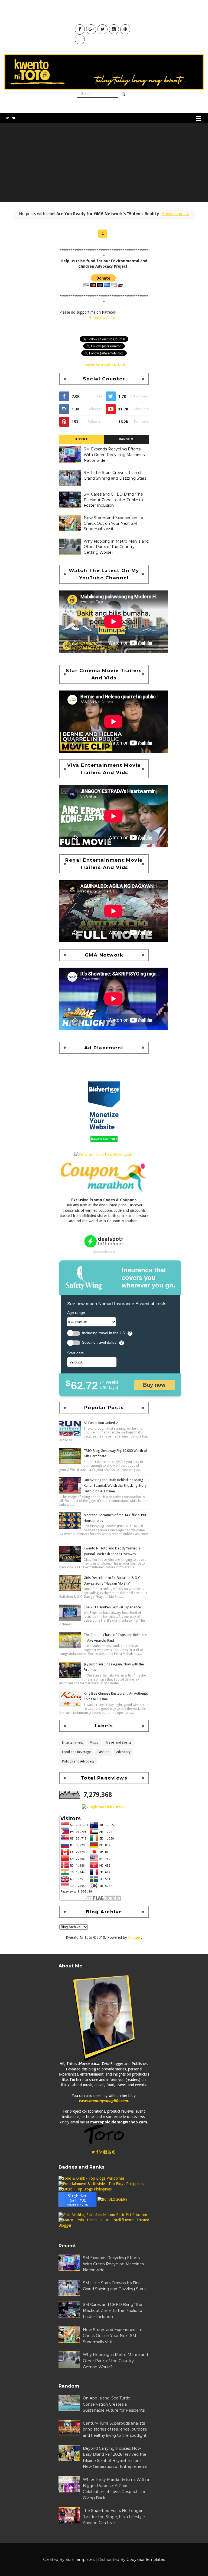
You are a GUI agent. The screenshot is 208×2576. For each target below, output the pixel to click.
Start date (76, 1353)
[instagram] (105, 2152)
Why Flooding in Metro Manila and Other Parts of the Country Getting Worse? (116, 547)
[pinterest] (114, 2152)
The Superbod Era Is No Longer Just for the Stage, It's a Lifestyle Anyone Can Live (114, 2517)
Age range (76, 1313)
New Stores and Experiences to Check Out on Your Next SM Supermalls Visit (113, 523)
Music (94, 1742)
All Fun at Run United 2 (101, 1423)
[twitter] (93, 2152)
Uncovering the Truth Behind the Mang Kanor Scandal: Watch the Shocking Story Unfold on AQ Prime (115, 1485)
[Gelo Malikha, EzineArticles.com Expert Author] (103, 2215)
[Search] (123, 94)
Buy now (154, 1385)
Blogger (135, 1937)
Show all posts (176, 214)
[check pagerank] (104, 1807)
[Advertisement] (104, 164)
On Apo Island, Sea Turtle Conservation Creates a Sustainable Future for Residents (114, 2404)
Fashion (103, 1752)
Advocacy (123, 1752)
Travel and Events (118, 1742)
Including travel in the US (103, 1333)
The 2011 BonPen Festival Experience (112, 1607)
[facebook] (97, 2152)
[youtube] (109, 2152)
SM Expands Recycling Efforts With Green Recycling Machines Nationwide (114, 455)
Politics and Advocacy (78, 1761)
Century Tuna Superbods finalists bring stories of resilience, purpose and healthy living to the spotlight (115, 2429)
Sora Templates (80, 2560)
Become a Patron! (104, 318)
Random (126, 439)
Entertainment (72, 1742)
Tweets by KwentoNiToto (104, 365)
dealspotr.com (104, 1251)
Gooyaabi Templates (146, 2560)
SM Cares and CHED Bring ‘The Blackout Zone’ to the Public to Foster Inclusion (113, 500)
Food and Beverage (76, 1752)
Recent (82, 439)
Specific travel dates (99, 1342)
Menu (11, 118)
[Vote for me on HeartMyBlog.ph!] (104, 1154)
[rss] (101, 2152)
